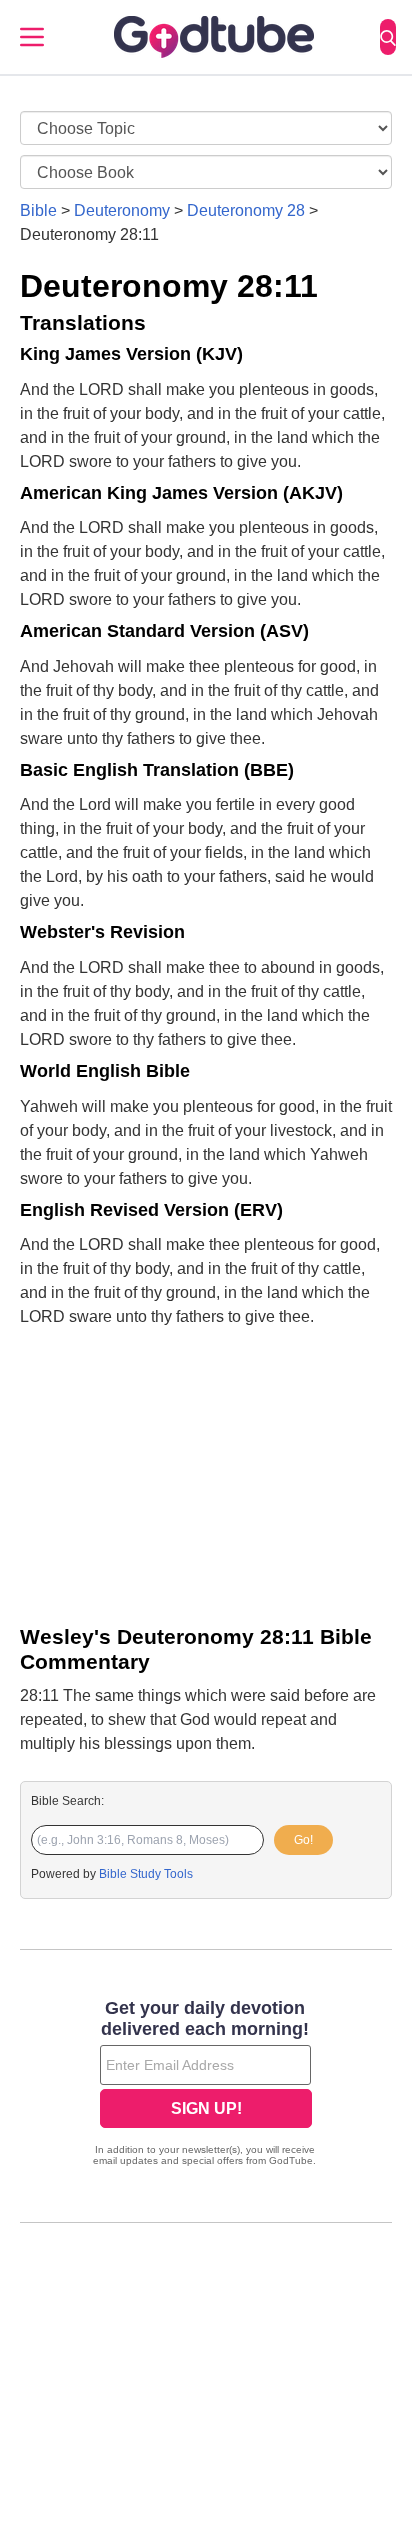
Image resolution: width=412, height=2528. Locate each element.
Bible (38, 210)
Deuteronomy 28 (246, 210)
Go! (303, 1840)
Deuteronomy (122, 210)
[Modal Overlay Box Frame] (206, 2085)
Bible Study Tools (146, 1874)
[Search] (388, 37)
